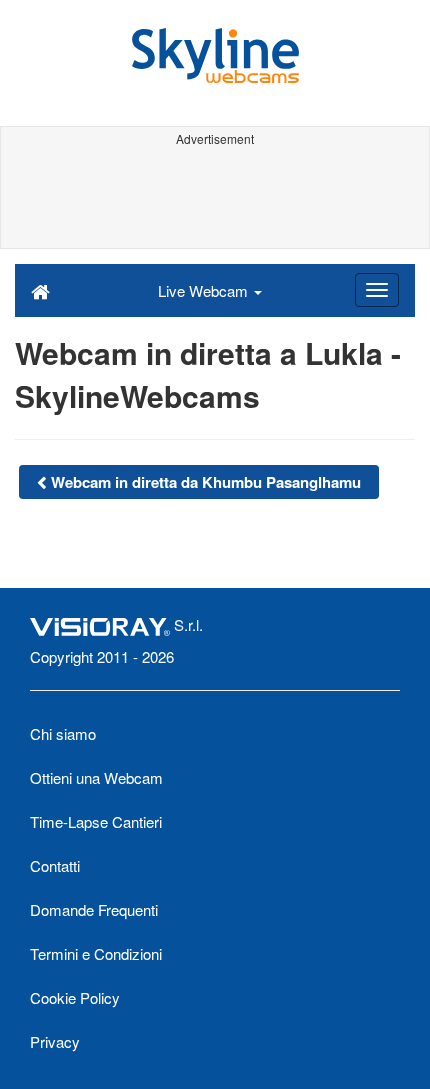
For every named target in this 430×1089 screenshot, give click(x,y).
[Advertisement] (215, 198)
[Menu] (377, 290)
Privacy (55, 1041)
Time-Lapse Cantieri (96, 821)
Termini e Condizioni (96, 953)
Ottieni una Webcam (96, 777)
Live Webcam (205, 290)
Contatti (55, 865)
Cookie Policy (75, 997)
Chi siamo (63, 733)
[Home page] (40, 290)
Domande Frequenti (94, 909)
